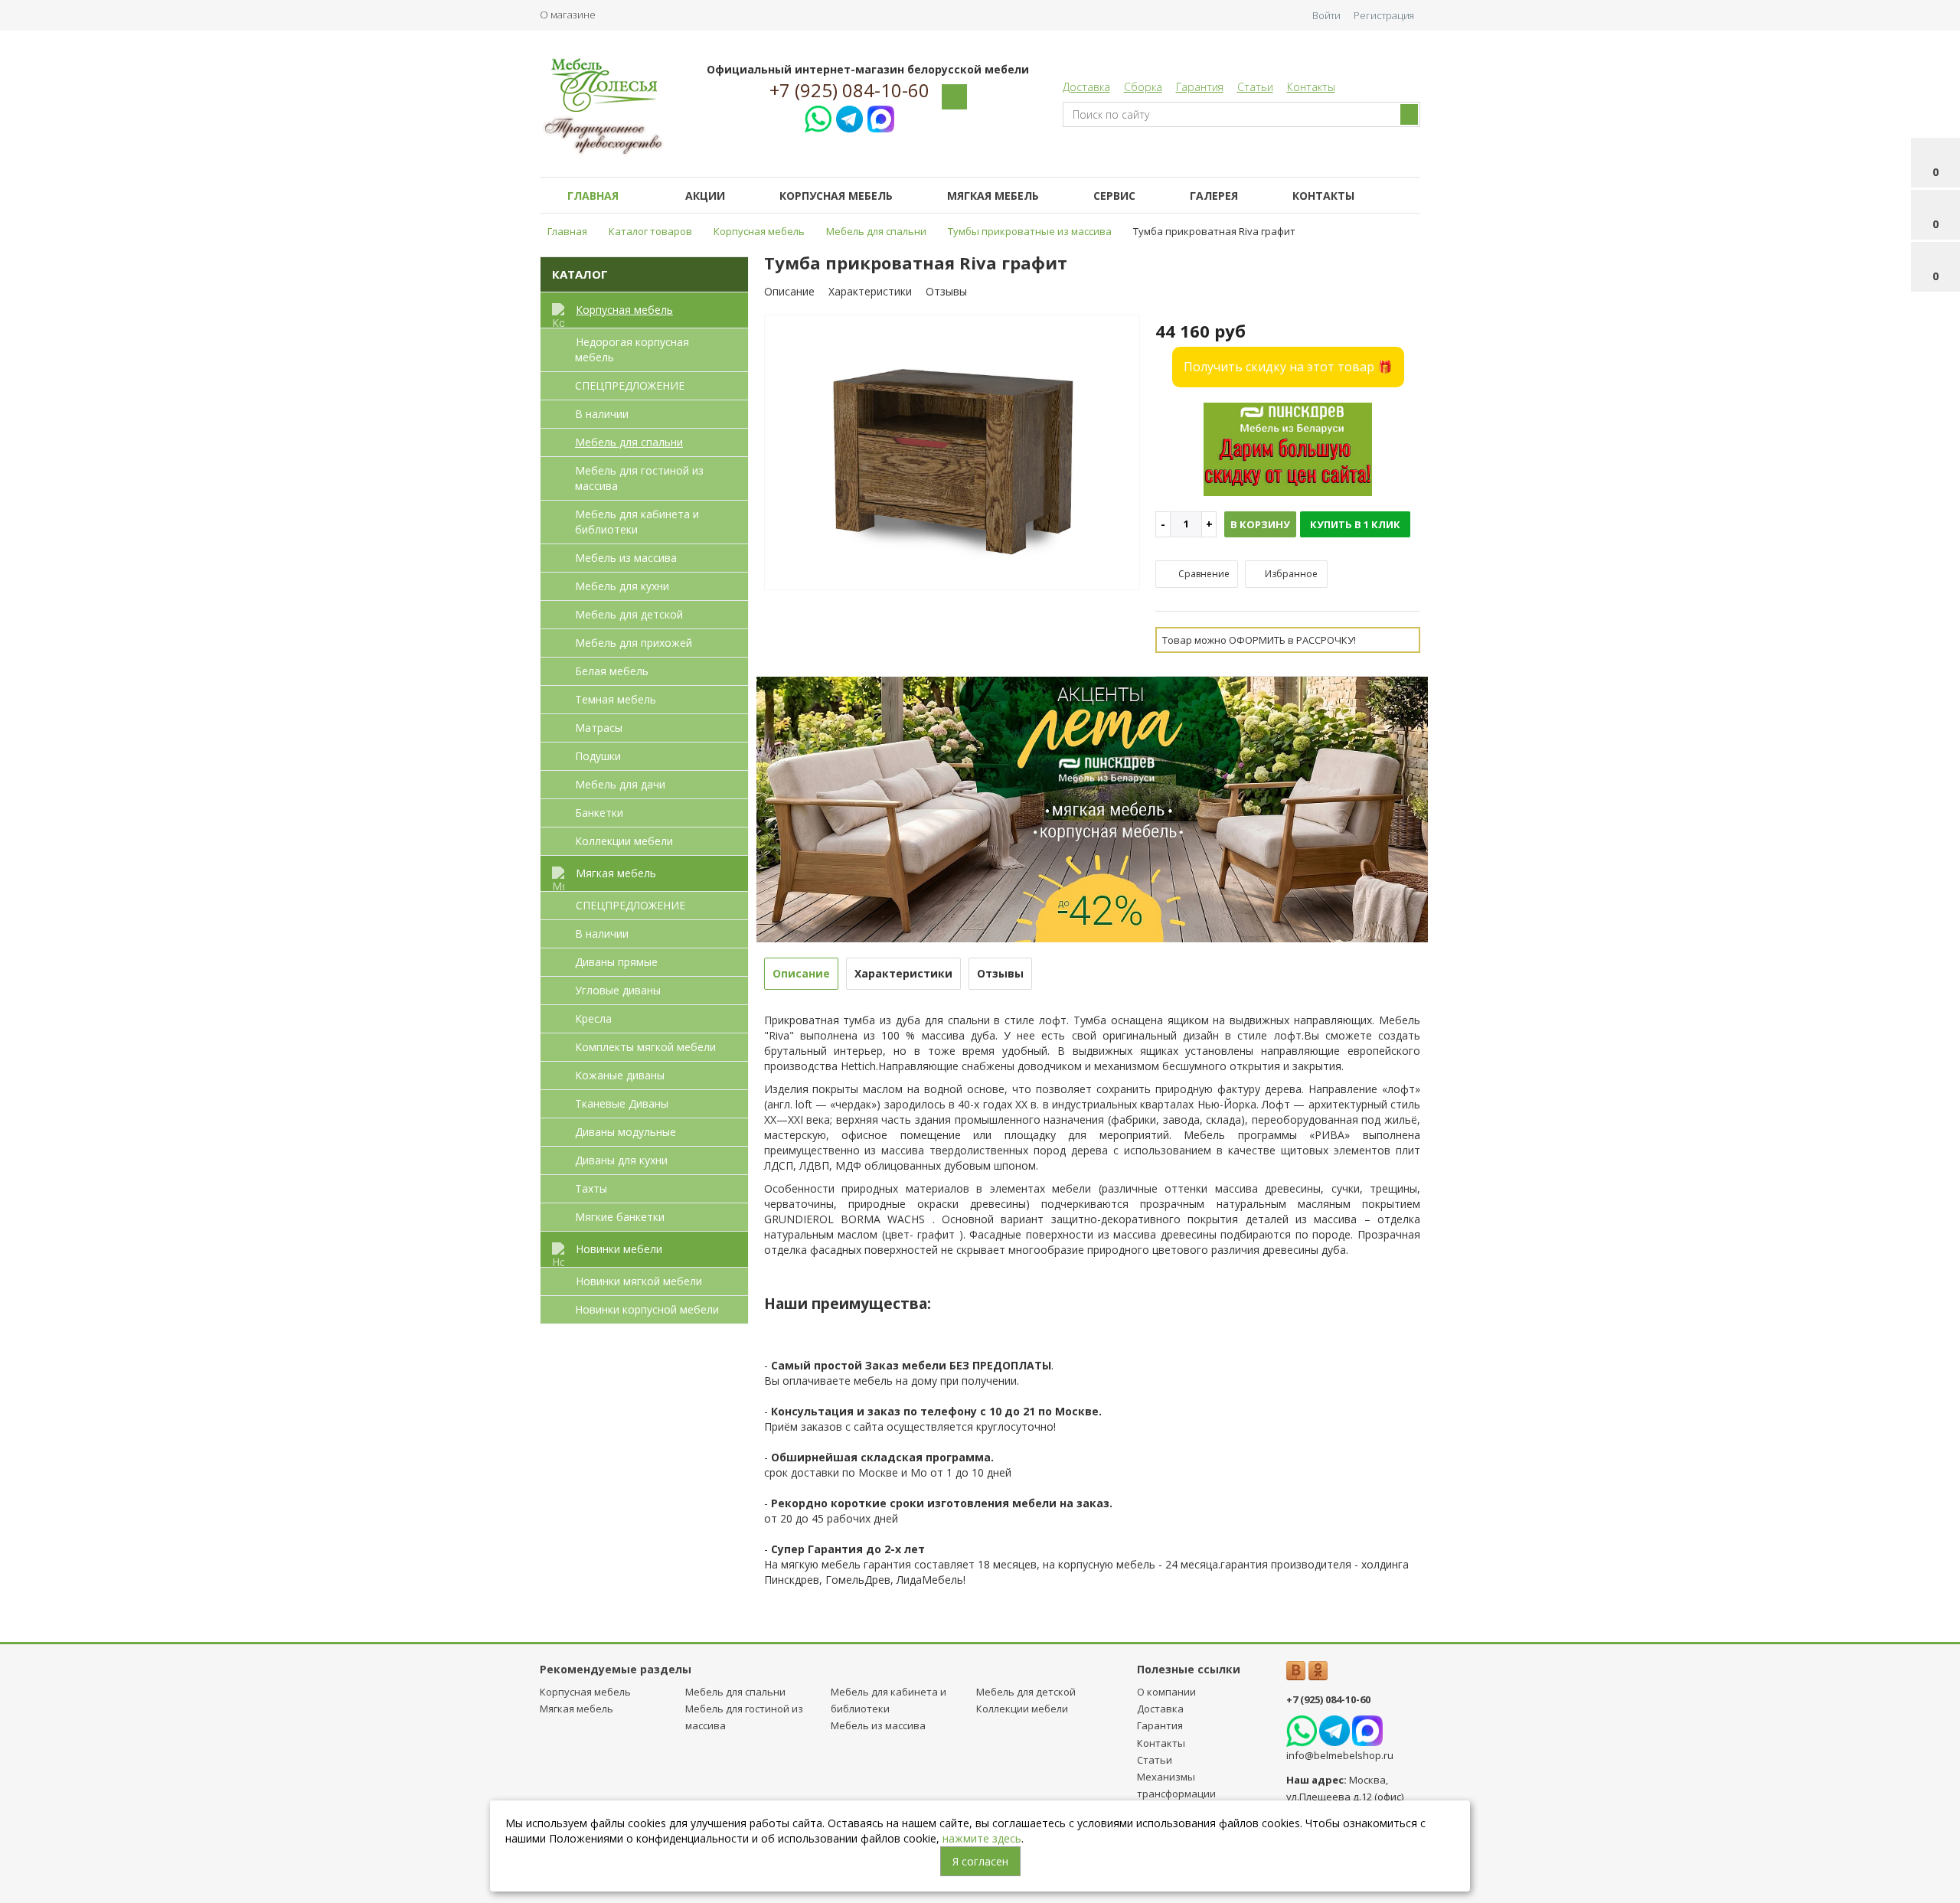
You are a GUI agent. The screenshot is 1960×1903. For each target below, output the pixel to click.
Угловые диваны (618, 990)
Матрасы (599, 728)
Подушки (598, 756)
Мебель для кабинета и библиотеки (637, 522)
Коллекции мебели (624, 841)
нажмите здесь (982, 1838)
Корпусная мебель (836, 196)
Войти (1326, 15)
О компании (1166, 1692)
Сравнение (1203, 574)
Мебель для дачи (620, 784)
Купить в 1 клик (1355, 524)
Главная (593, 196)
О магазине (568, 15)
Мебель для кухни (622, 586)
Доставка (1086, 87)
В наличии (602, 414)
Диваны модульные (626, 1132)
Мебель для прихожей (634, 643)
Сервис (1114, 196)
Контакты (1311, 87)
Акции (705, 196)
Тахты (591, 1188)
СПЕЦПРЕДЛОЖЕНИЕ (630, 385)
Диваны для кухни (621, 1160)
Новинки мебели (619, 1249)
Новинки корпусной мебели (647, 1309)
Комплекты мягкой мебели (645, 1047)
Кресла (593, 1018)
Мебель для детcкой (629, 614)
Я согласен (980, 1861)
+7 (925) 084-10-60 (849, 90)
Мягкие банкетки (620, 1217)
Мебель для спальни (629, 442)
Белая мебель (612, 671)
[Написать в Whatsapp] (818, 117)
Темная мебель (616, 699)
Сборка (1143, 87)
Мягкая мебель (993, 196)
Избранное (1290, 574)
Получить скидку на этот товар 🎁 (1288, 367)
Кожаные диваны (620, 1075)
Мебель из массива (626, 558)
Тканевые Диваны (622, 1103)
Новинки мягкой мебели (639, 1281)
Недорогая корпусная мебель (632, 349)
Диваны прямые (616, 962)
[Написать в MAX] (881, 117)
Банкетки (599, 813)
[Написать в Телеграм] (849, 117)
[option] (952, 454)
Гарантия (1200, 87)
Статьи (1255, 87)
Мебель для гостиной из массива (639, 478)
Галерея (1214, 196)
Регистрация (1384, 15)
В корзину (1260, 524)
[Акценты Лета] (1093, 808)
